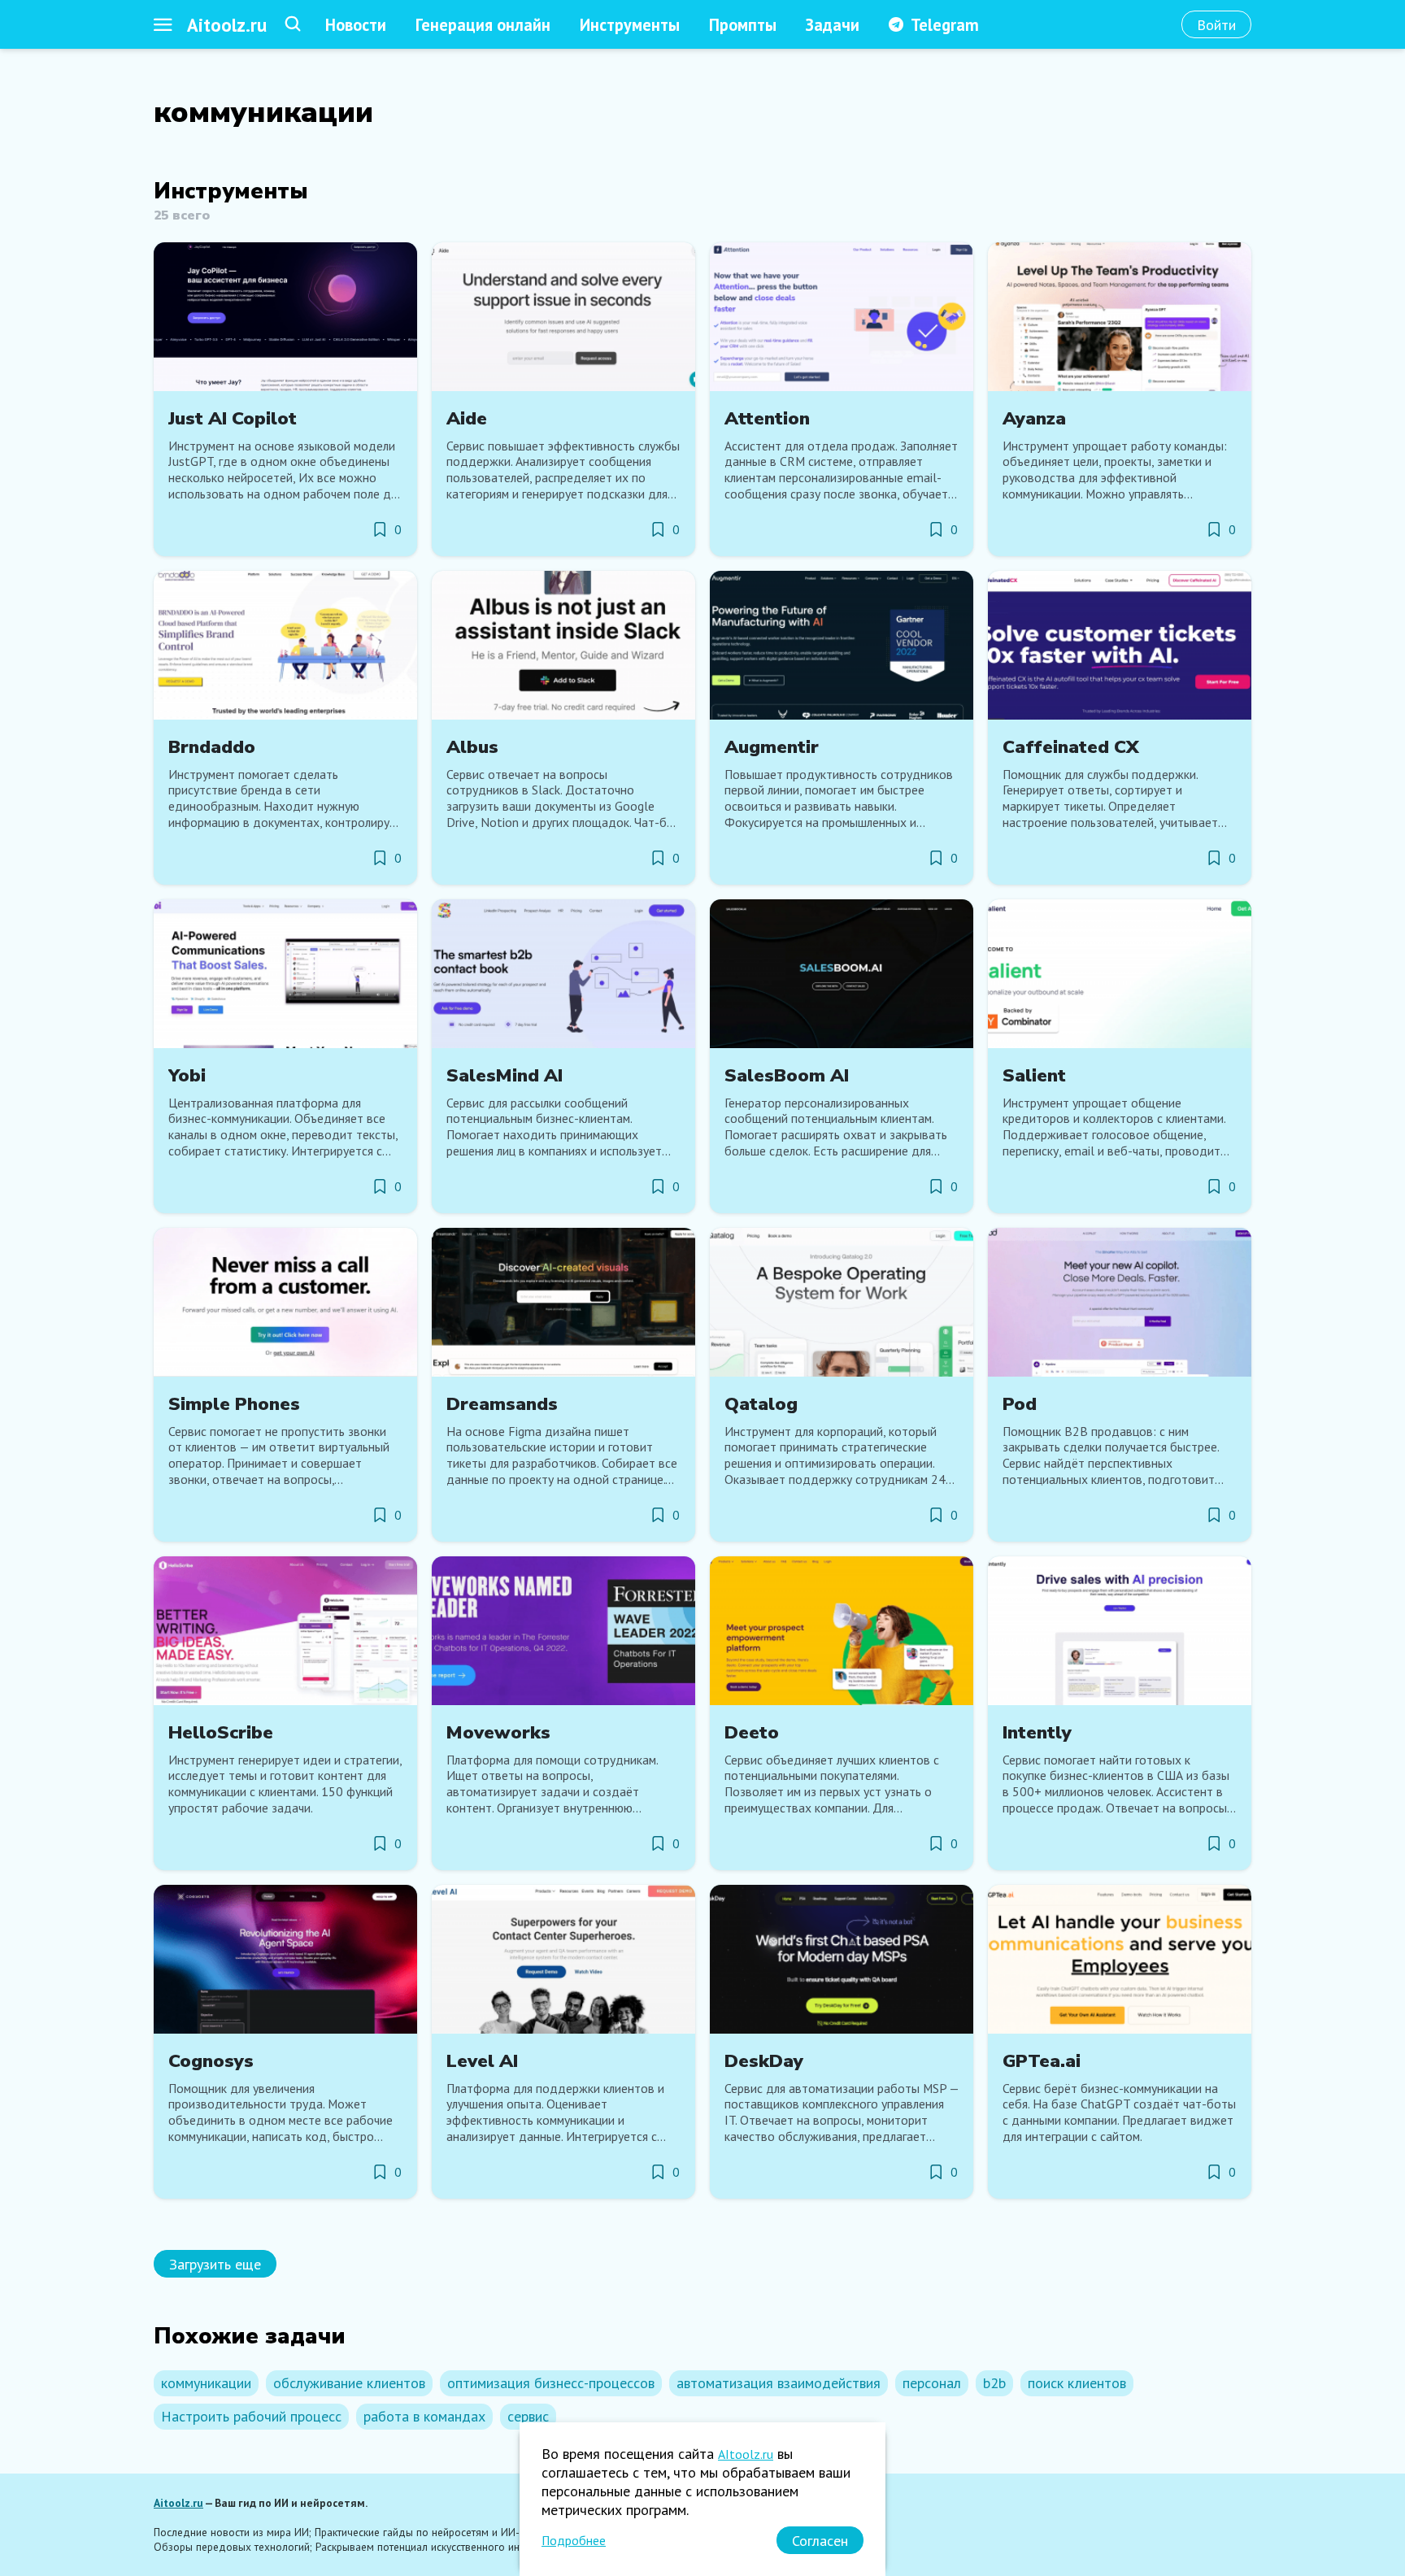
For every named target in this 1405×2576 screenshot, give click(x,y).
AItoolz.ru (746, 2454)
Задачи (833, 25)
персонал (932, 2383)
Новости (356, 25)
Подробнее (574, 2540)
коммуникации (206, 2383)
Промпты (743, 25)
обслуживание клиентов (349, 2383)
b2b (994, 2383)
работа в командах (424, 2416)
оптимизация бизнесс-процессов (551, 2383)
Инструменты (630, 25)
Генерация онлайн (483, 25)
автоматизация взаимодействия (779, 2383)
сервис (528, 2416)
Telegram (945, 25)
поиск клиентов (1077, 2383)
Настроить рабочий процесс (251, 2416)
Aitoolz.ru (227, 25)
